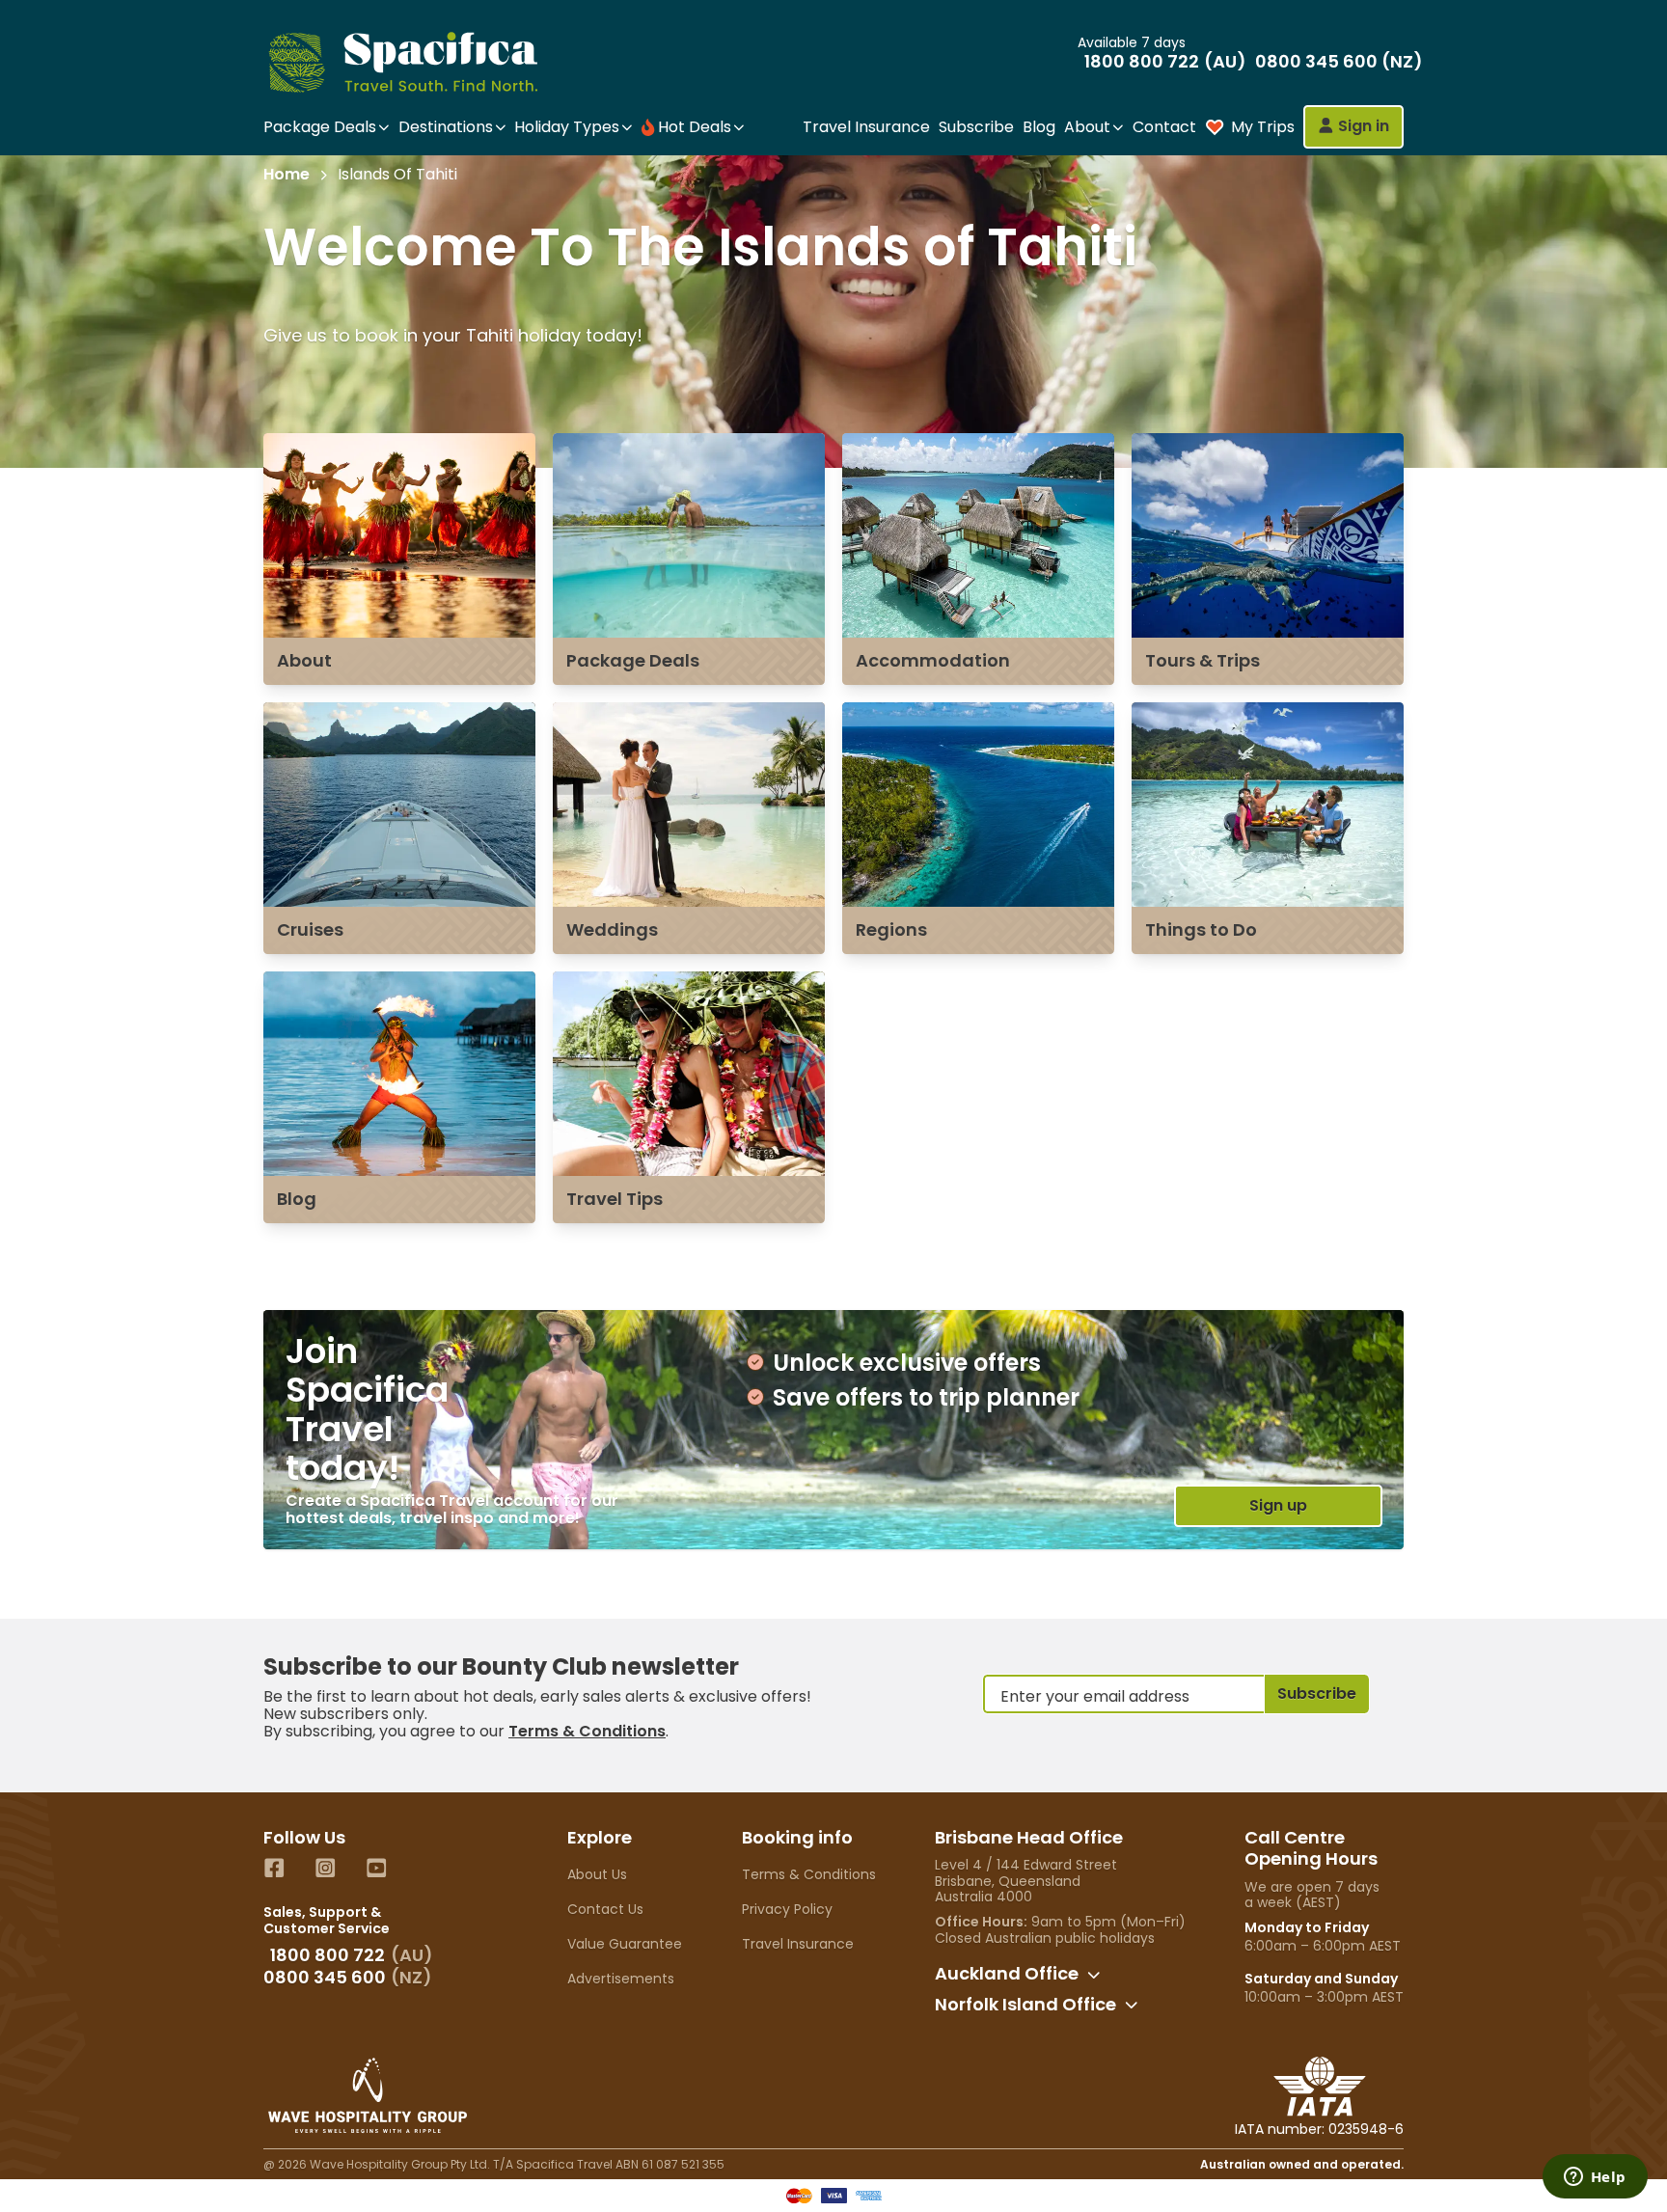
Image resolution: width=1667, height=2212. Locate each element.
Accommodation (933, 660)
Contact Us (605, 1909)
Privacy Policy (787, 1909)
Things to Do (1201, 929)
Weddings (612, 929)
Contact (1164, 127)
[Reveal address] (1094, 1975)
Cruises (310, 929)
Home (287, 175)
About (304, 660)
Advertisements (621, 1979)
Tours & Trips (1202, 660)
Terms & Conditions (587, 1731)
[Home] (420, 62)
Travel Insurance (866, 127)
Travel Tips (615, 1199)
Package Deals (633, 660)
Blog (1039, 127)
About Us (597, 1874)
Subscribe (976, 127)
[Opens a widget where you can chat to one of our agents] (1595, 2178)
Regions (891, 929)
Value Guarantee (625, 1944)
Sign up (1278, 1505)
